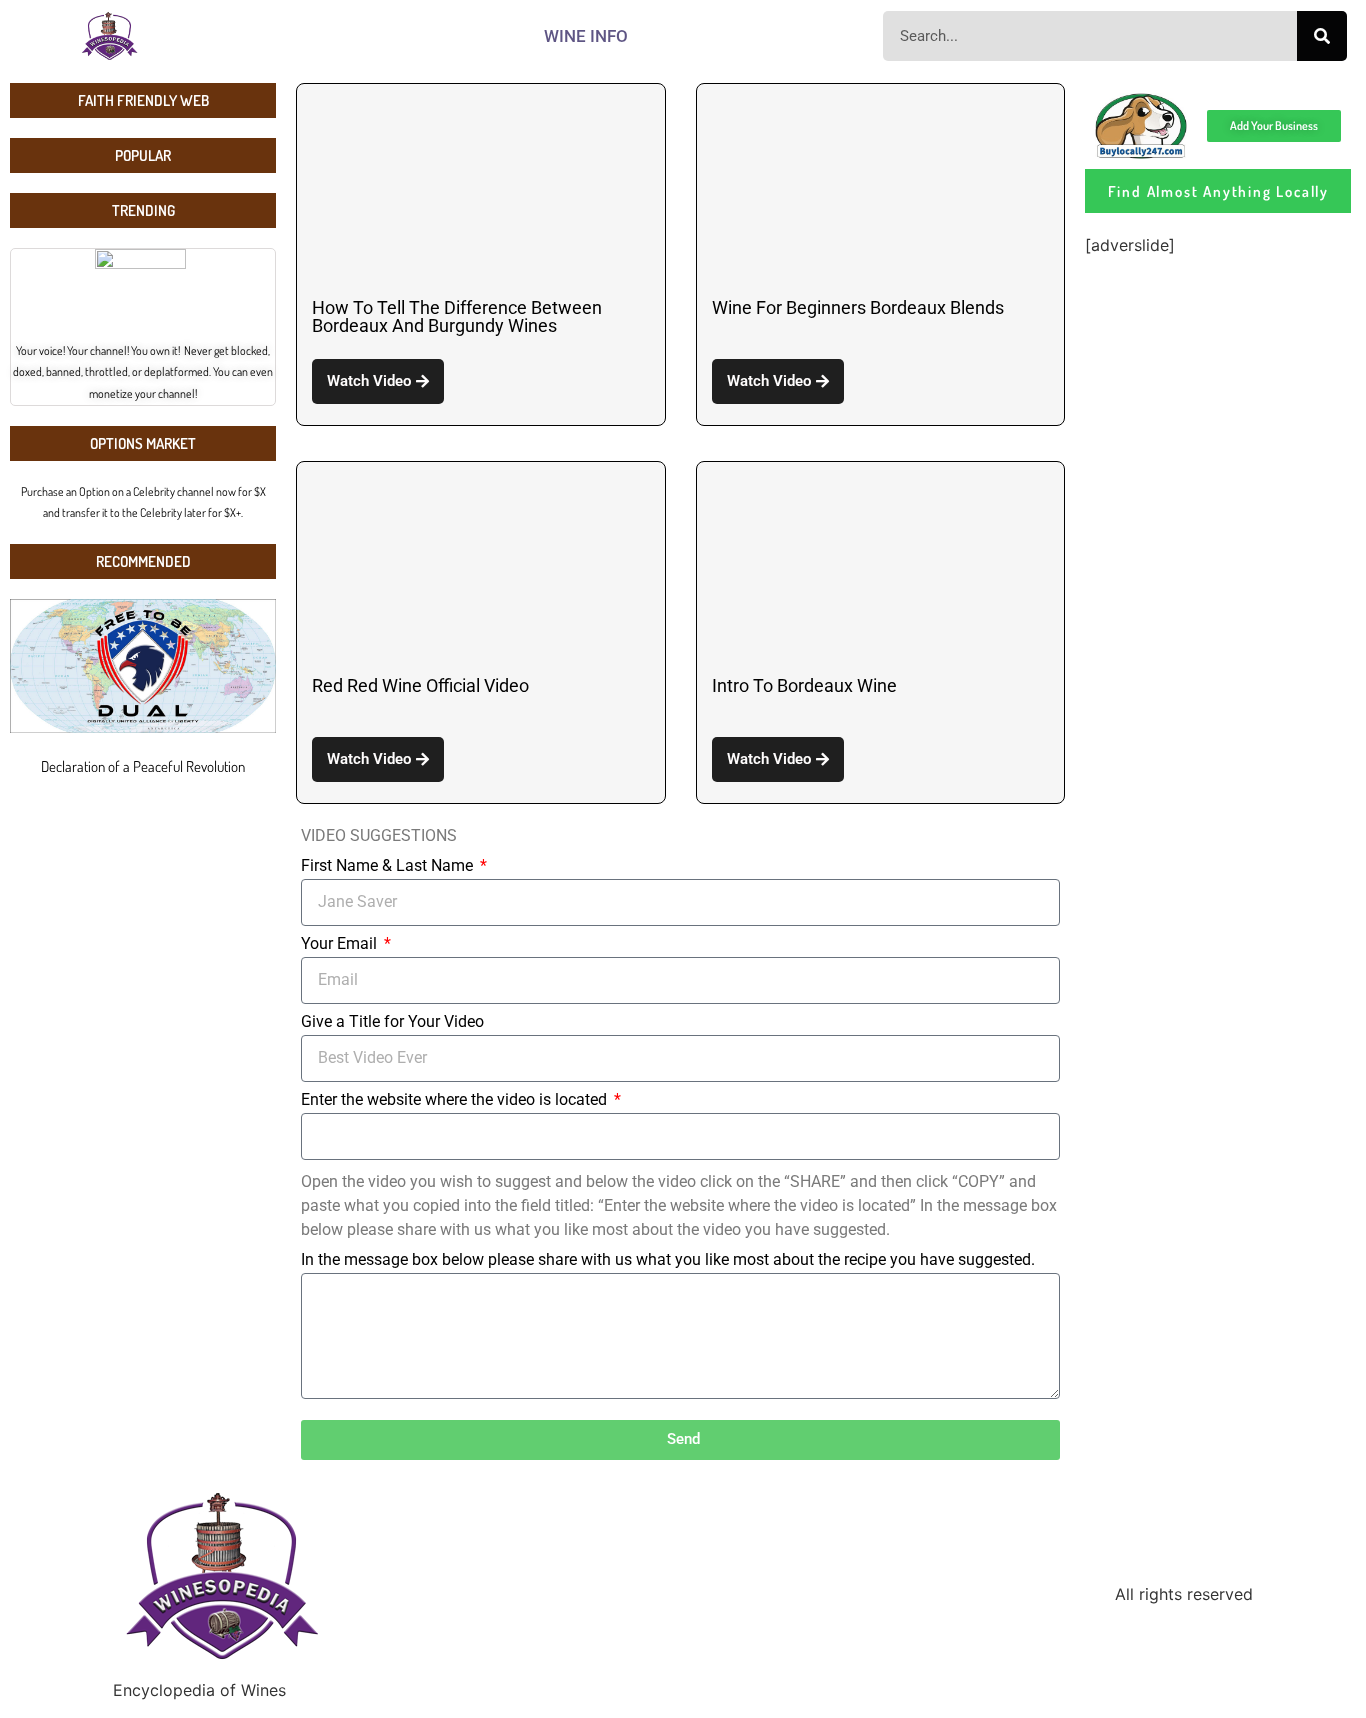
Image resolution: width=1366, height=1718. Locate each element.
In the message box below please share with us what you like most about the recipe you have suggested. (668, 1260)
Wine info (586, 36)
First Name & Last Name (389, 866)
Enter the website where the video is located (456, 1100)
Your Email (341, 944)
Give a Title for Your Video (392, 1022)
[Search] (1322, 36)
